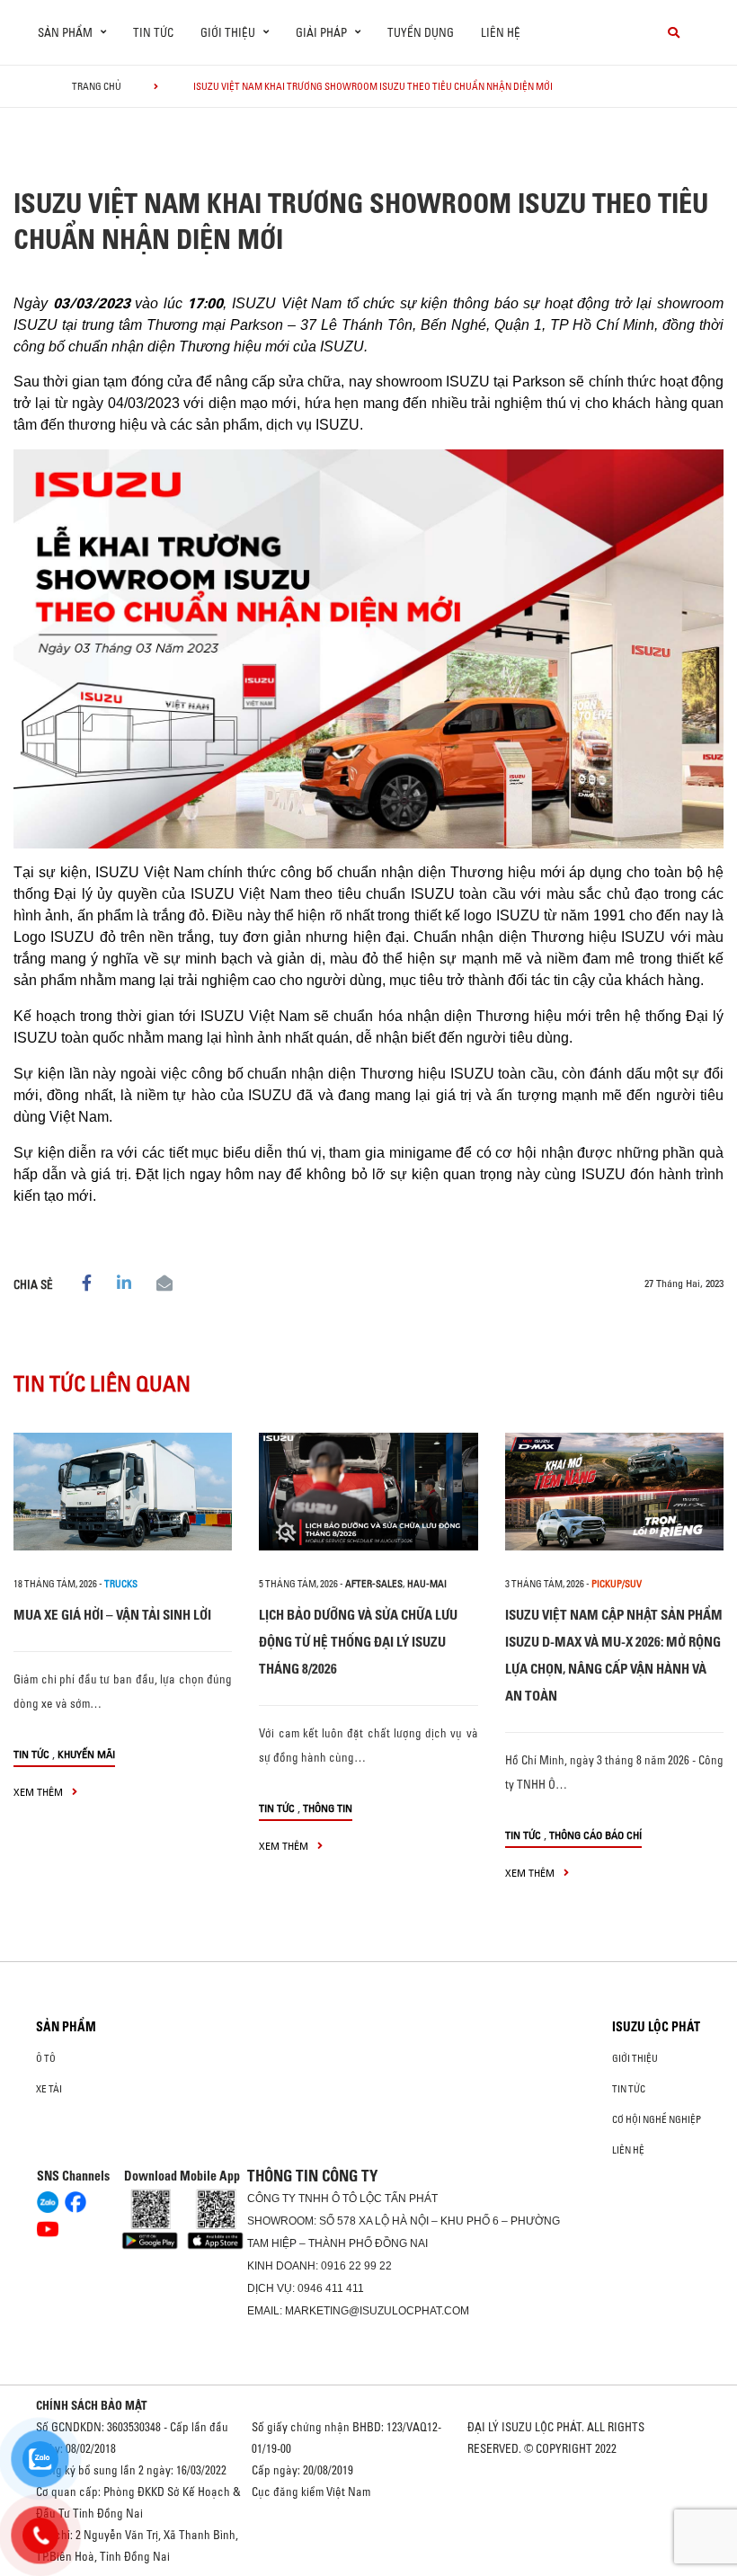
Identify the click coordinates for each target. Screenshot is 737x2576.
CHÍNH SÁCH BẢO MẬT (92, 2405)
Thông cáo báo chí (595, 1835)
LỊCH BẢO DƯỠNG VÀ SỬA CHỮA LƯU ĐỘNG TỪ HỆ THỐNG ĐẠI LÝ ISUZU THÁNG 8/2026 (358, 1642)
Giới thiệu (635, 2058)
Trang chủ (97, 86)
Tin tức (153, 32)
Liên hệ (501, 32)
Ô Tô (46, 2058)
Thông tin (328, 1808)
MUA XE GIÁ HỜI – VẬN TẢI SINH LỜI (112, 1615)
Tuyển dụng (421, 32)
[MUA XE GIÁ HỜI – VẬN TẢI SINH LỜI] (123, 1492)
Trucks (121, 1584)
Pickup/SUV (617, 1584)
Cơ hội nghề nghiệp (657, 2119)
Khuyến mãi (86, 1754)
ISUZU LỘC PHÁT (656, 2027)
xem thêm (40, 1792)
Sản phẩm (66, 2027)
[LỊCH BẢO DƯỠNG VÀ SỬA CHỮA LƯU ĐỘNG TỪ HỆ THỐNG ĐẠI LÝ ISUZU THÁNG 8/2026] (368, 1492)
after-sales (374, 1584)
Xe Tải (49, 2089)
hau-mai (427, 1584)
